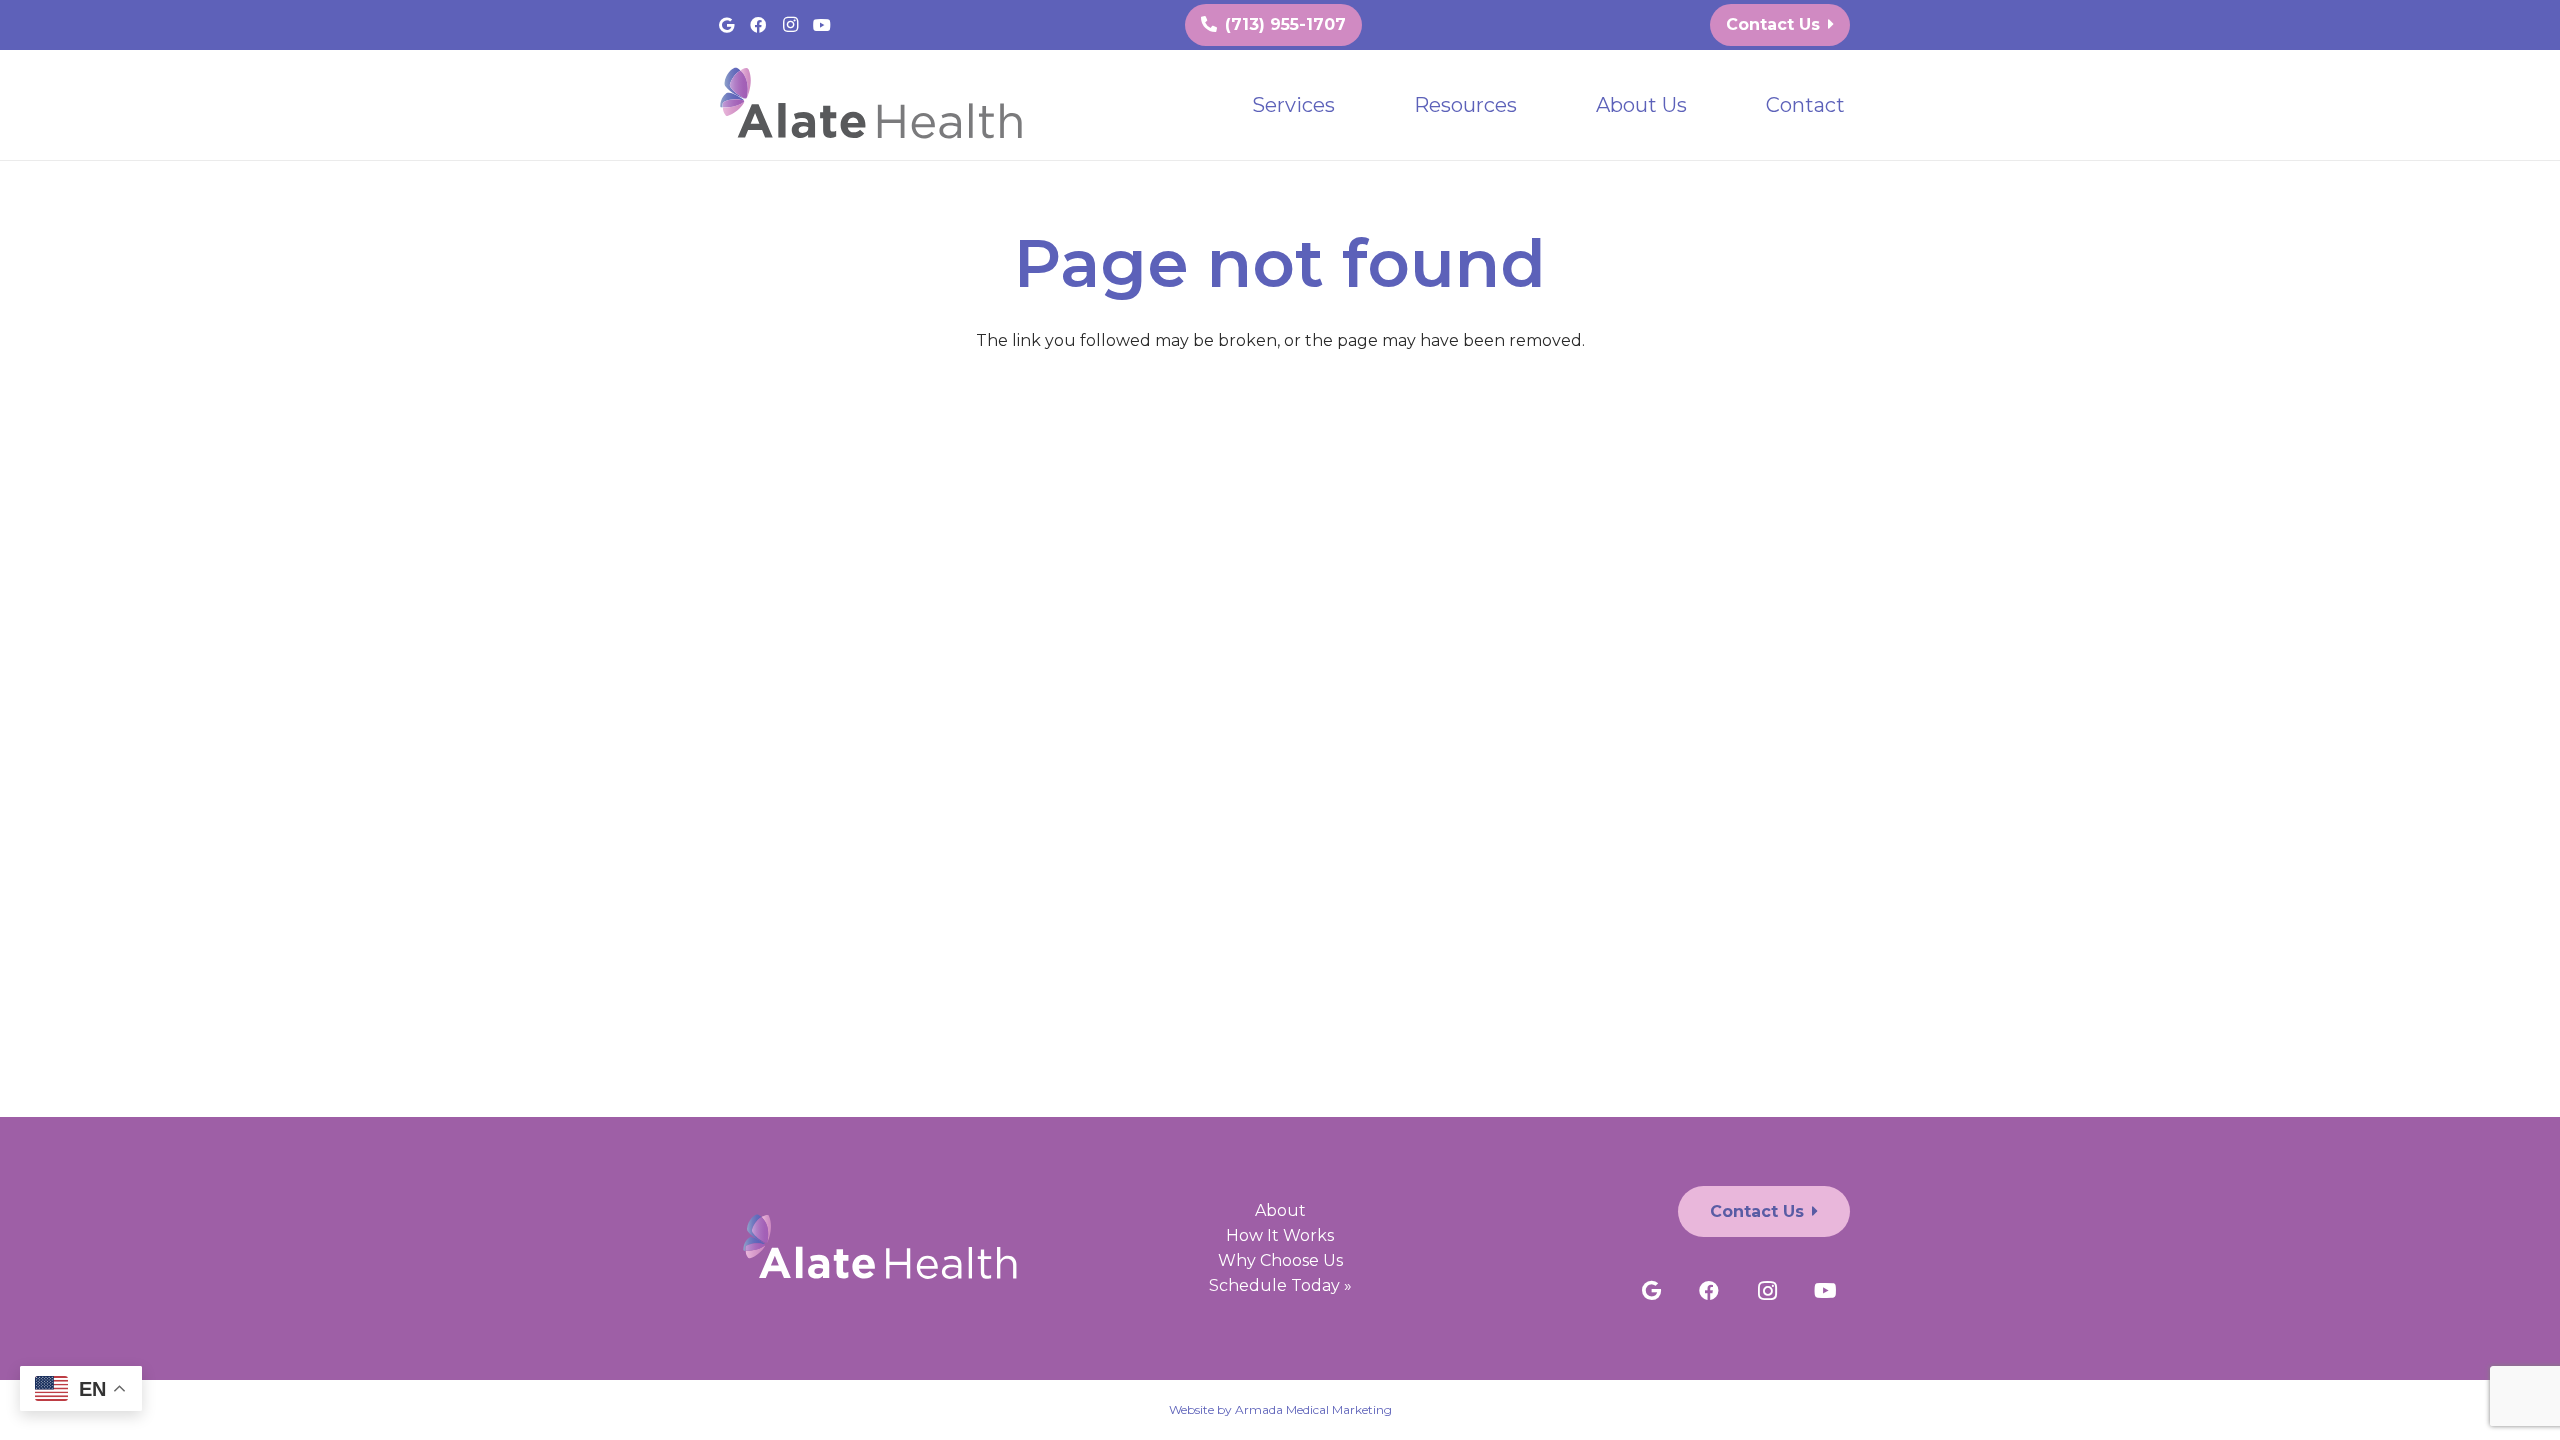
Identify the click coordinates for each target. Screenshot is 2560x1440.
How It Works (1280, 1235)
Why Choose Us (1280, 1260)
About (1280, 1210)
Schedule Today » (1280, 1285)
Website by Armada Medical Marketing (1280, 1409)
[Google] (726, 25)
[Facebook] (758, 25)
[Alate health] (875, 105)
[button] (1353, 105)
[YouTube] (822, 25)
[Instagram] (790, 25)
